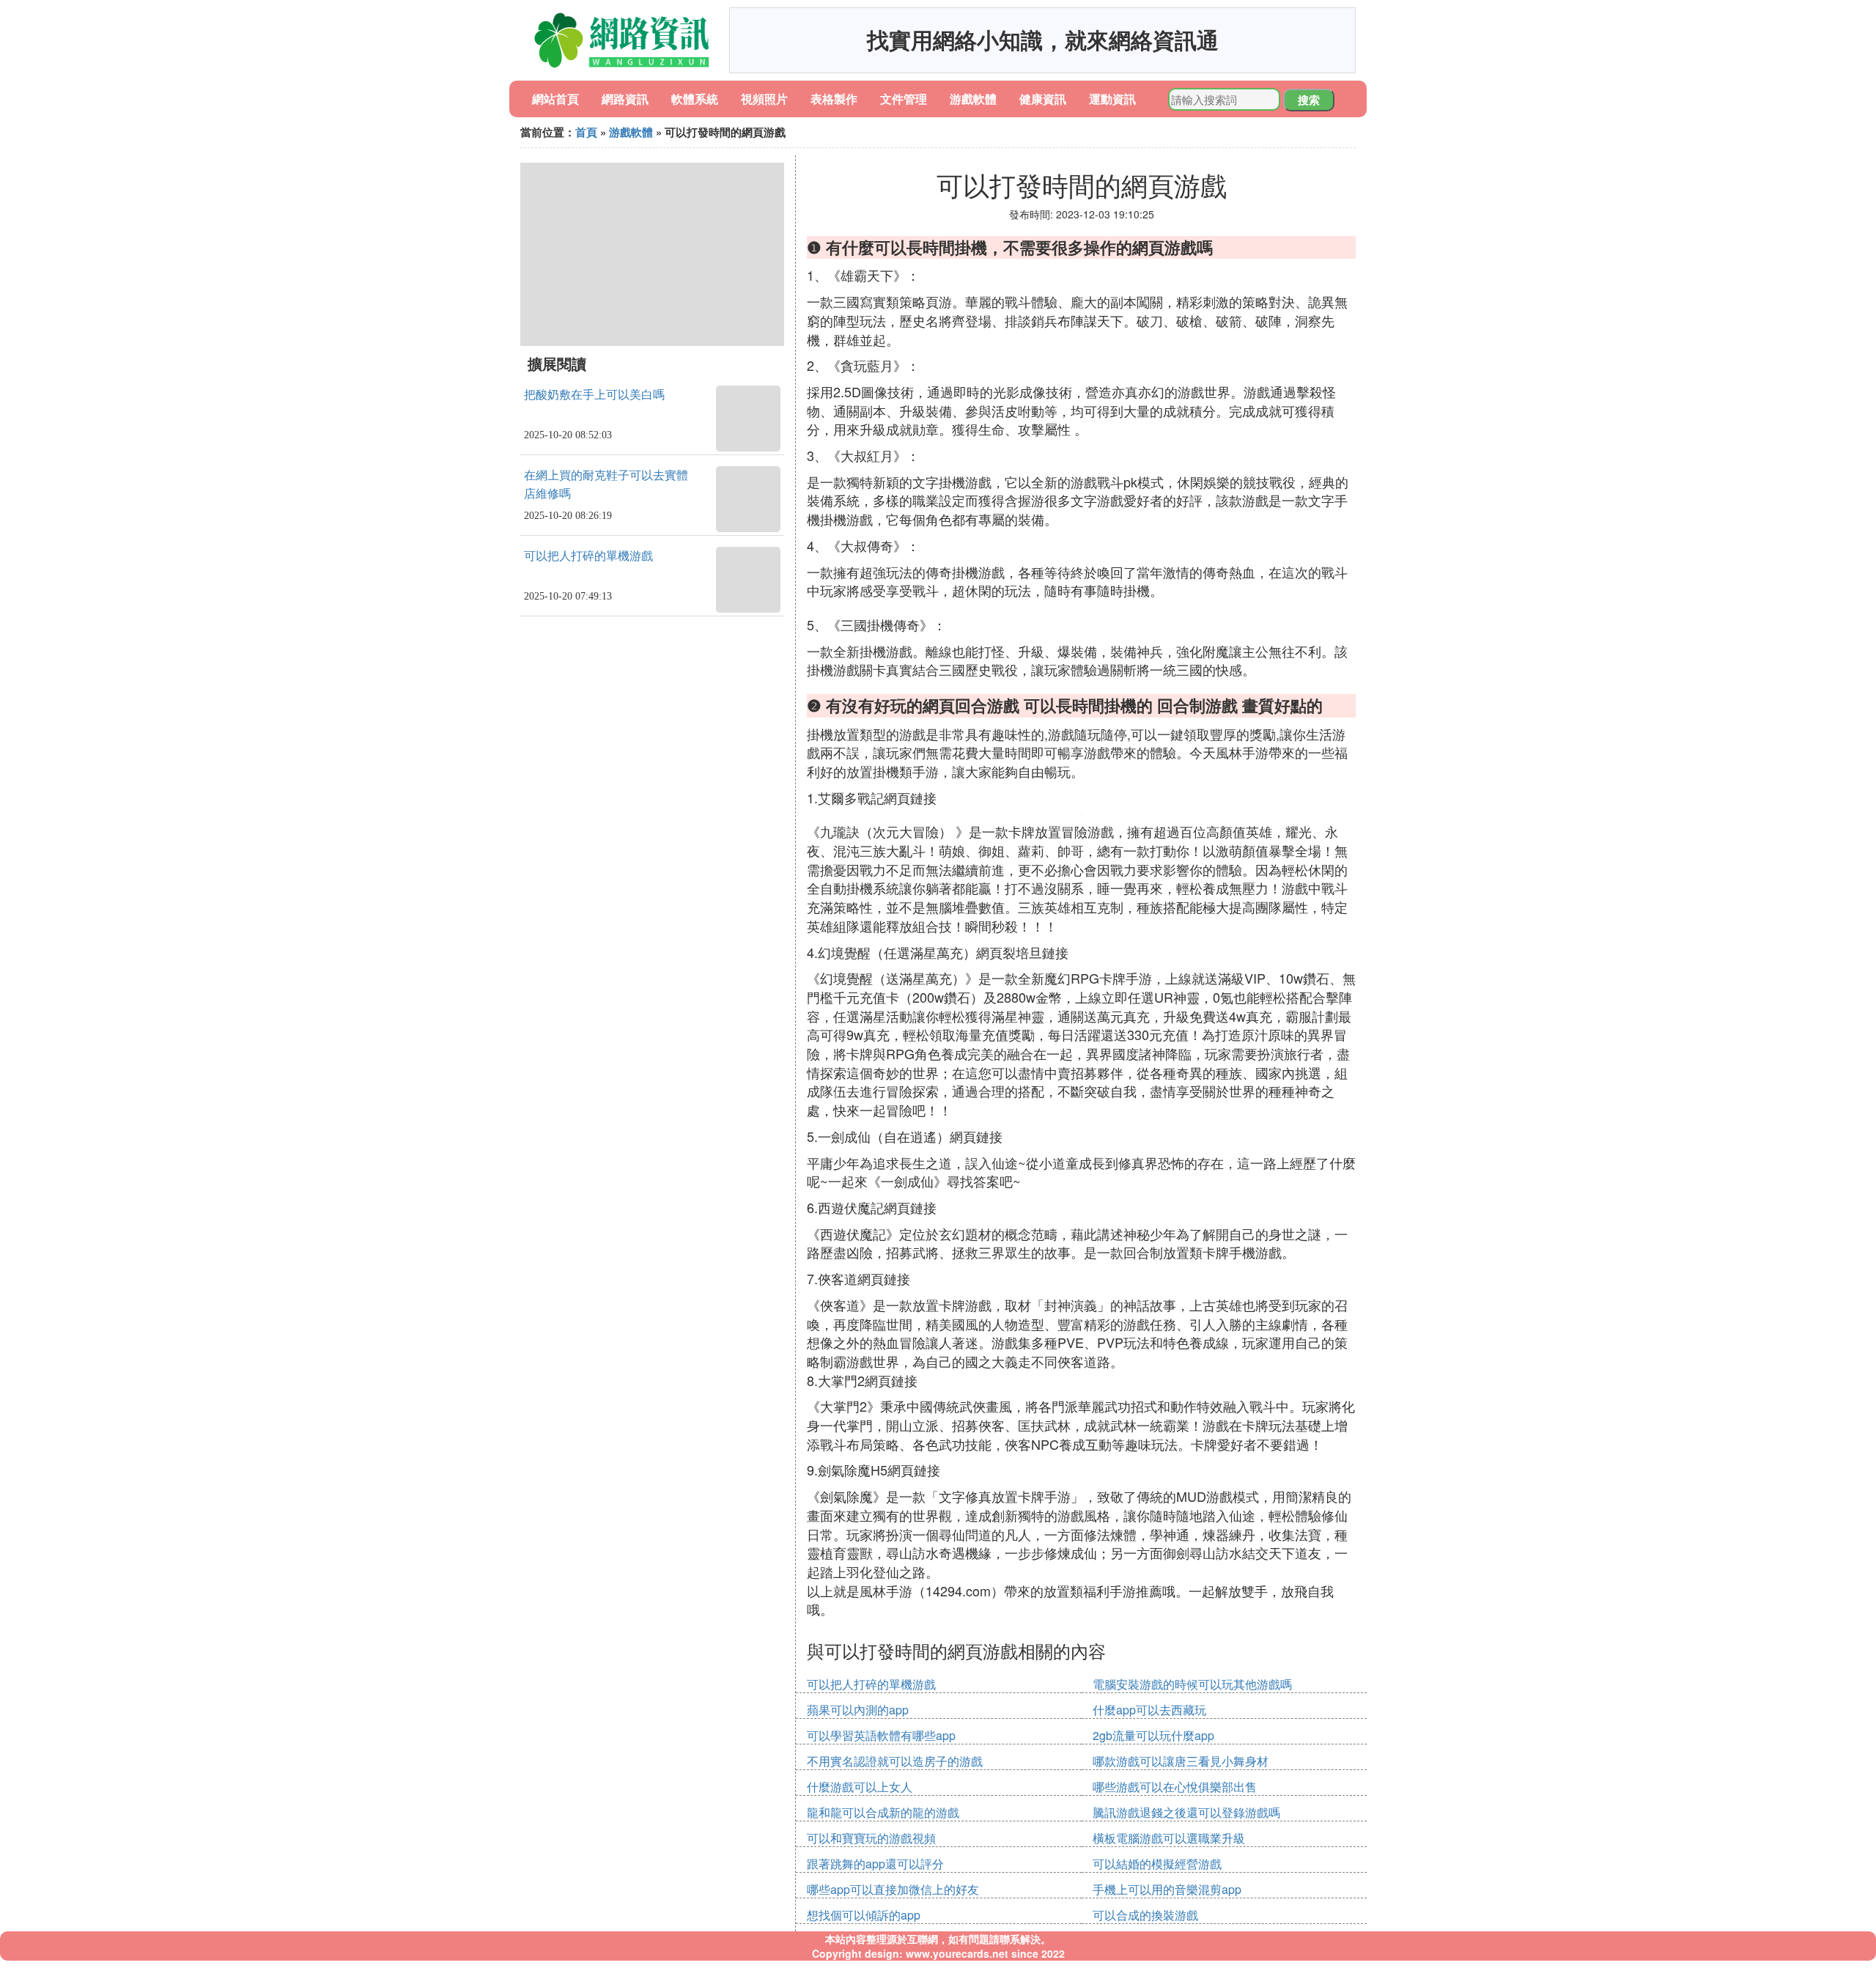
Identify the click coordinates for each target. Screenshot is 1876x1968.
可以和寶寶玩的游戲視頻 (871, 1838)
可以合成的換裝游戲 (1145, 1915)
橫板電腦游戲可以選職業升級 (1169, 1838)
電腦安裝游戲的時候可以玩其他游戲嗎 (1192, 1684)
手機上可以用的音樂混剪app (1167, 1889)
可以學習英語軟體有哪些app (881, 1735)
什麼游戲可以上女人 (860, 1787)
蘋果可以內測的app (858, 1710)
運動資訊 (1112, 99)
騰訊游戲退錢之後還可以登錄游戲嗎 (1186, 1812)
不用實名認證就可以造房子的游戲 (895, 1761)
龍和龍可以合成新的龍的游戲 (883, 1812)
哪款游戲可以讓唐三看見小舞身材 (1181, 1761)
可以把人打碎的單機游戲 (588, 556)
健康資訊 (1043, 99)
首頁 (586, 132)
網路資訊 (625, 99)
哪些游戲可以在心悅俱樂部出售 (1175, 1787)
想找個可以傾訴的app (864, 1915)
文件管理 (904, 99)
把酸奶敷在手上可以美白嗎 (594, 395)
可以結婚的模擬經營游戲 (1157, 1864)
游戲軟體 (973, 99)
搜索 (1309, 100)
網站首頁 (555, 99)
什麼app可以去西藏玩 (1149, 1710)
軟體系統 (695, 99)
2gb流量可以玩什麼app (1153, 1735)
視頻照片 (764, 99)
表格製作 (834, 99)
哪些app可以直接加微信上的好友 (893, 1889)
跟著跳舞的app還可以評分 (875, 1864)
